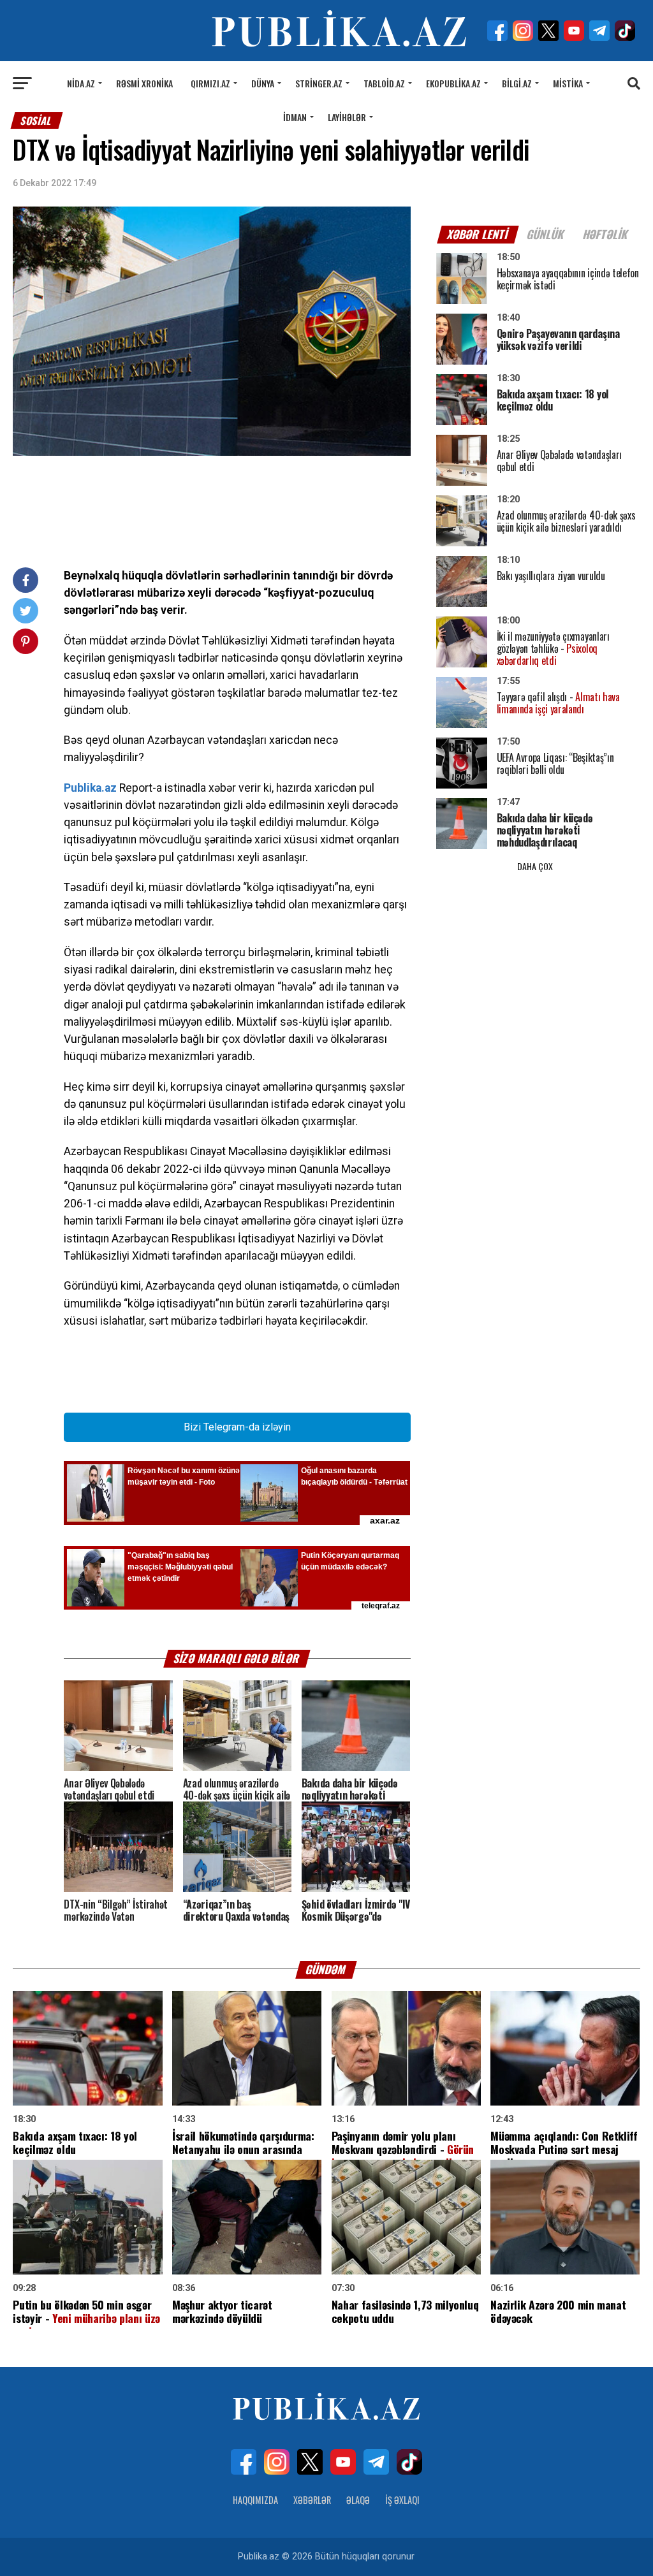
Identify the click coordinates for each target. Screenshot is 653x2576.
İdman (295, 117)
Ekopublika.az (453, 83)
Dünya (263, 83)
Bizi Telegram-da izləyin (237, 1427)
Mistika (568, 83)
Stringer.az (319, 83)
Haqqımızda (255, 2500)
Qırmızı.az (210, 83)
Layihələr (347, 117)
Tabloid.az (384, 83)
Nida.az (81, 83)
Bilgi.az (517, 83)
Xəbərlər (312, 2500)
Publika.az (90, 788)
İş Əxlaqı (402, 2500)
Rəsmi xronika (144, 83)
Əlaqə (358, 2500)
